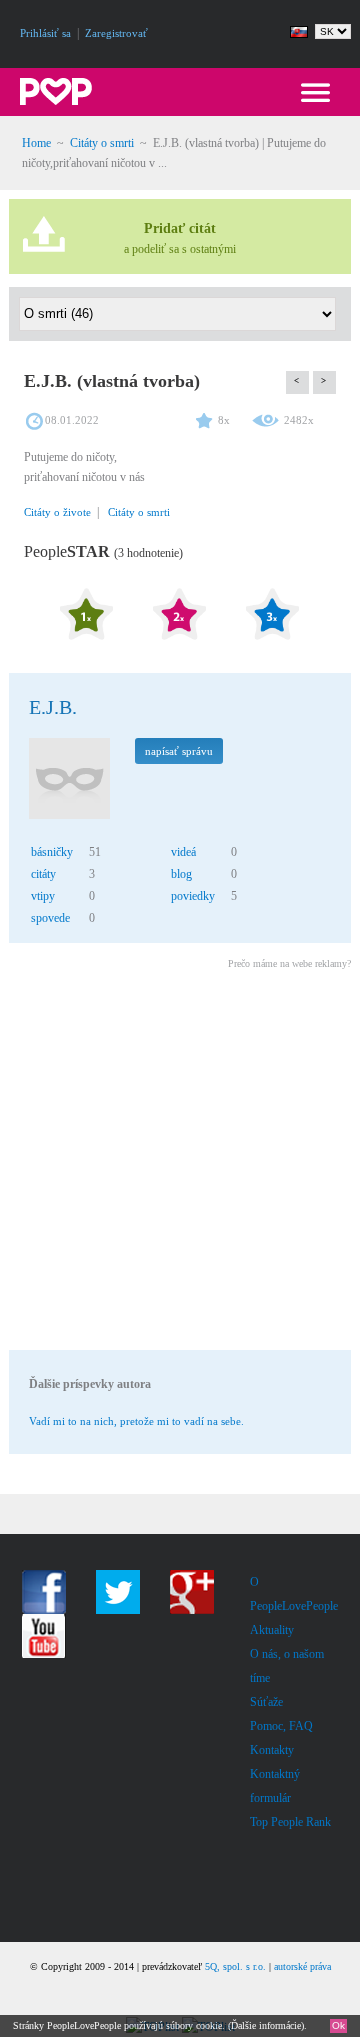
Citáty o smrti (102, 143)
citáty (43, 874)
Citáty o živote (57, 512)
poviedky (193, 896)
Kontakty (272, 1750)
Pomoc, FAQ (281, 1726)
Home (36, 143)
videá (183, 852)
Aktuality (272, 1630)
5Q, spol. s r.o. (235, 1966)
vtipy (43, 896)
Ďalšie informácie (266, 2025)
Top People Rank (290, 1822)
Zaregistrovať (116, 33)
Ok (338, 2025)
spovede (50, 918)
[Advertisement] (180, 1163)
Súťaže (266, 1702)
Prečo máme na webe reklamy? (289, 963)
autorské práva (302, 1966)
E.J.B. (53, 707)
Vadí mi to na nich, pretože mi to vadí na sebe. (136, 1421)
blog (181, 874)
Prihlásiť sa (45, 33)
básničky (52, 852)
